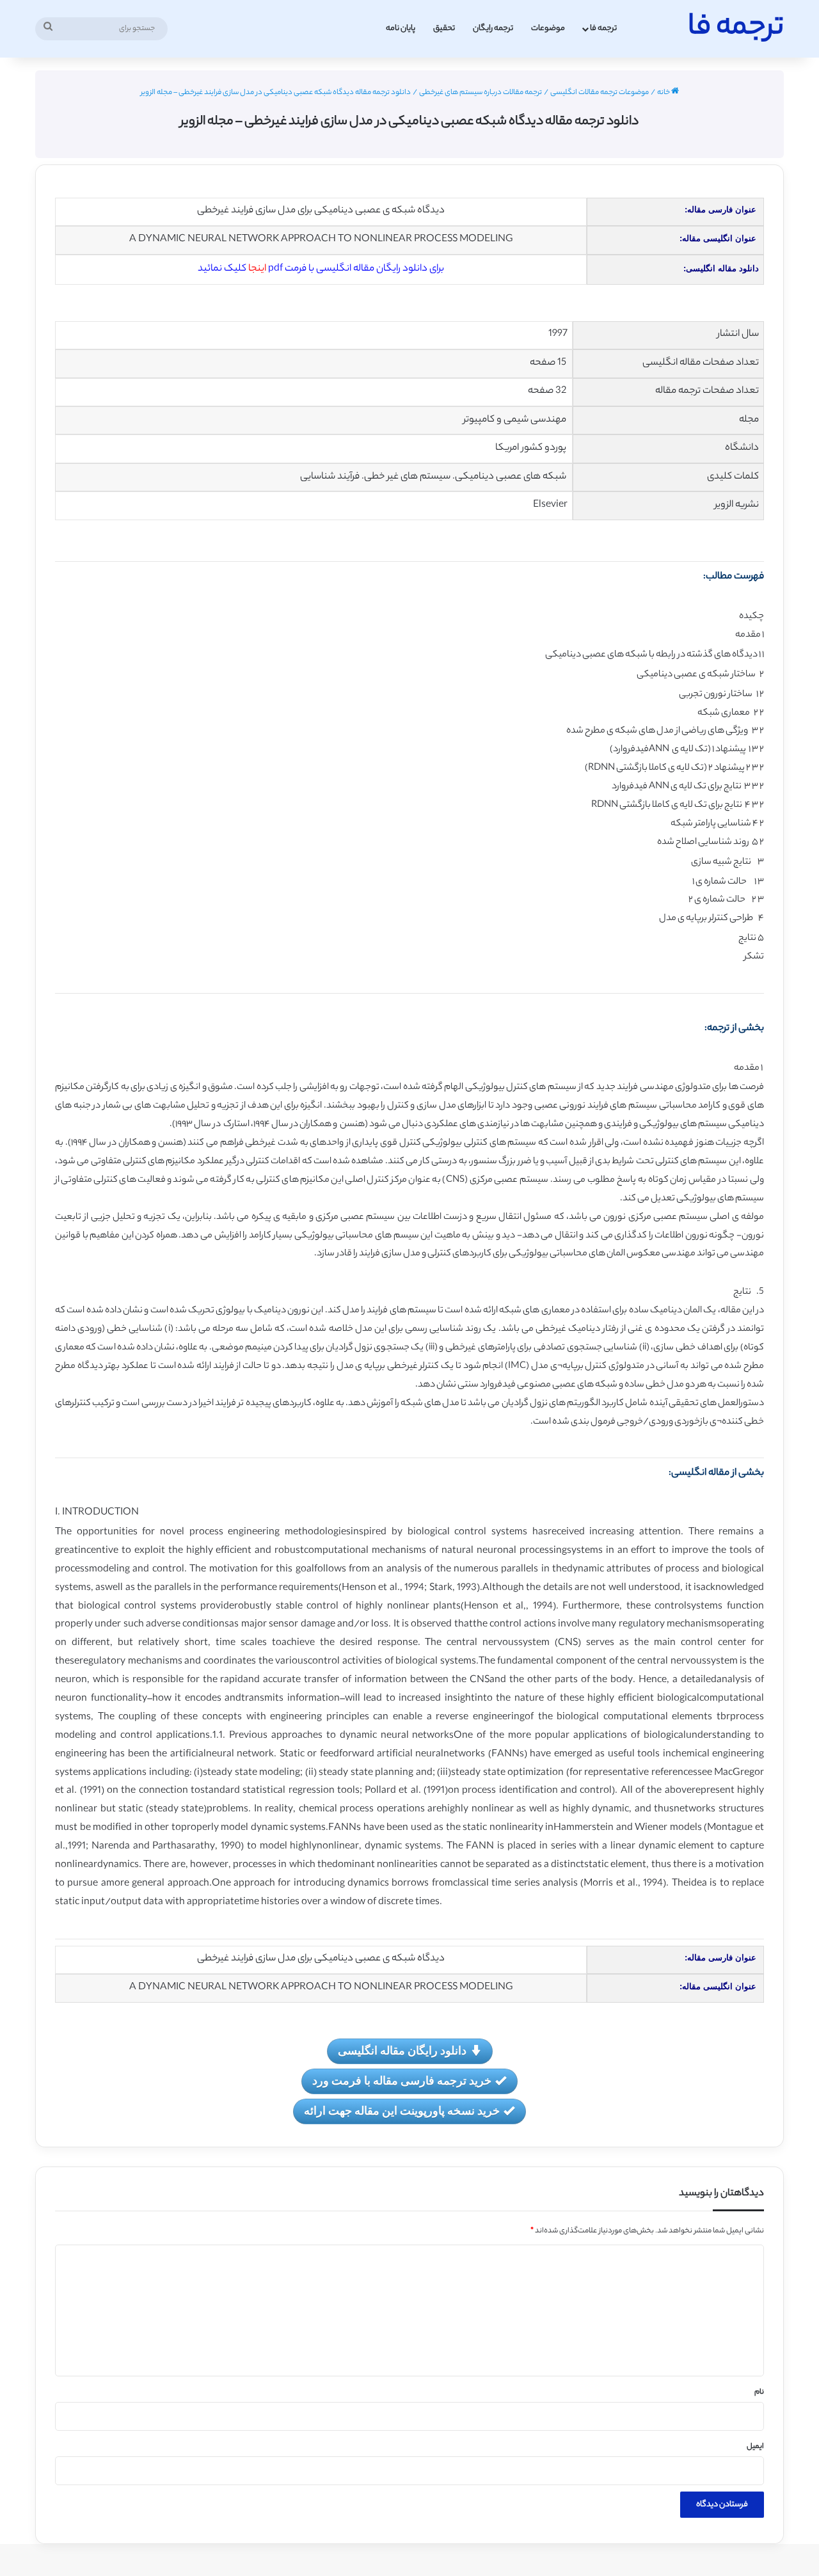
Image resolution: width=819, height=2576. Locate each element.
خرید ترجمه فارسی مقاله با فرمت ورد (402, 2080)
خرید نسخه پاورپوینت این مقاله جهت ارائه (402, 2110)
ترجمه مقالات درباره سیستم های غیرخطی (481, 93)
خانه (664, 93)
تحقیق (444, 28)
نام (759, 2392)
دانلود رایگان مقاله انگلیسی (402, 2050)
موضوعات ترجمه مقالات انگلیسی (600, 93)
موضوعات (548, 28)
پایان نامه (401, 28)
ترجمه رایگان (493, 28)
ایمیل (755, 2447)
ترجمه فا (603, 28)
